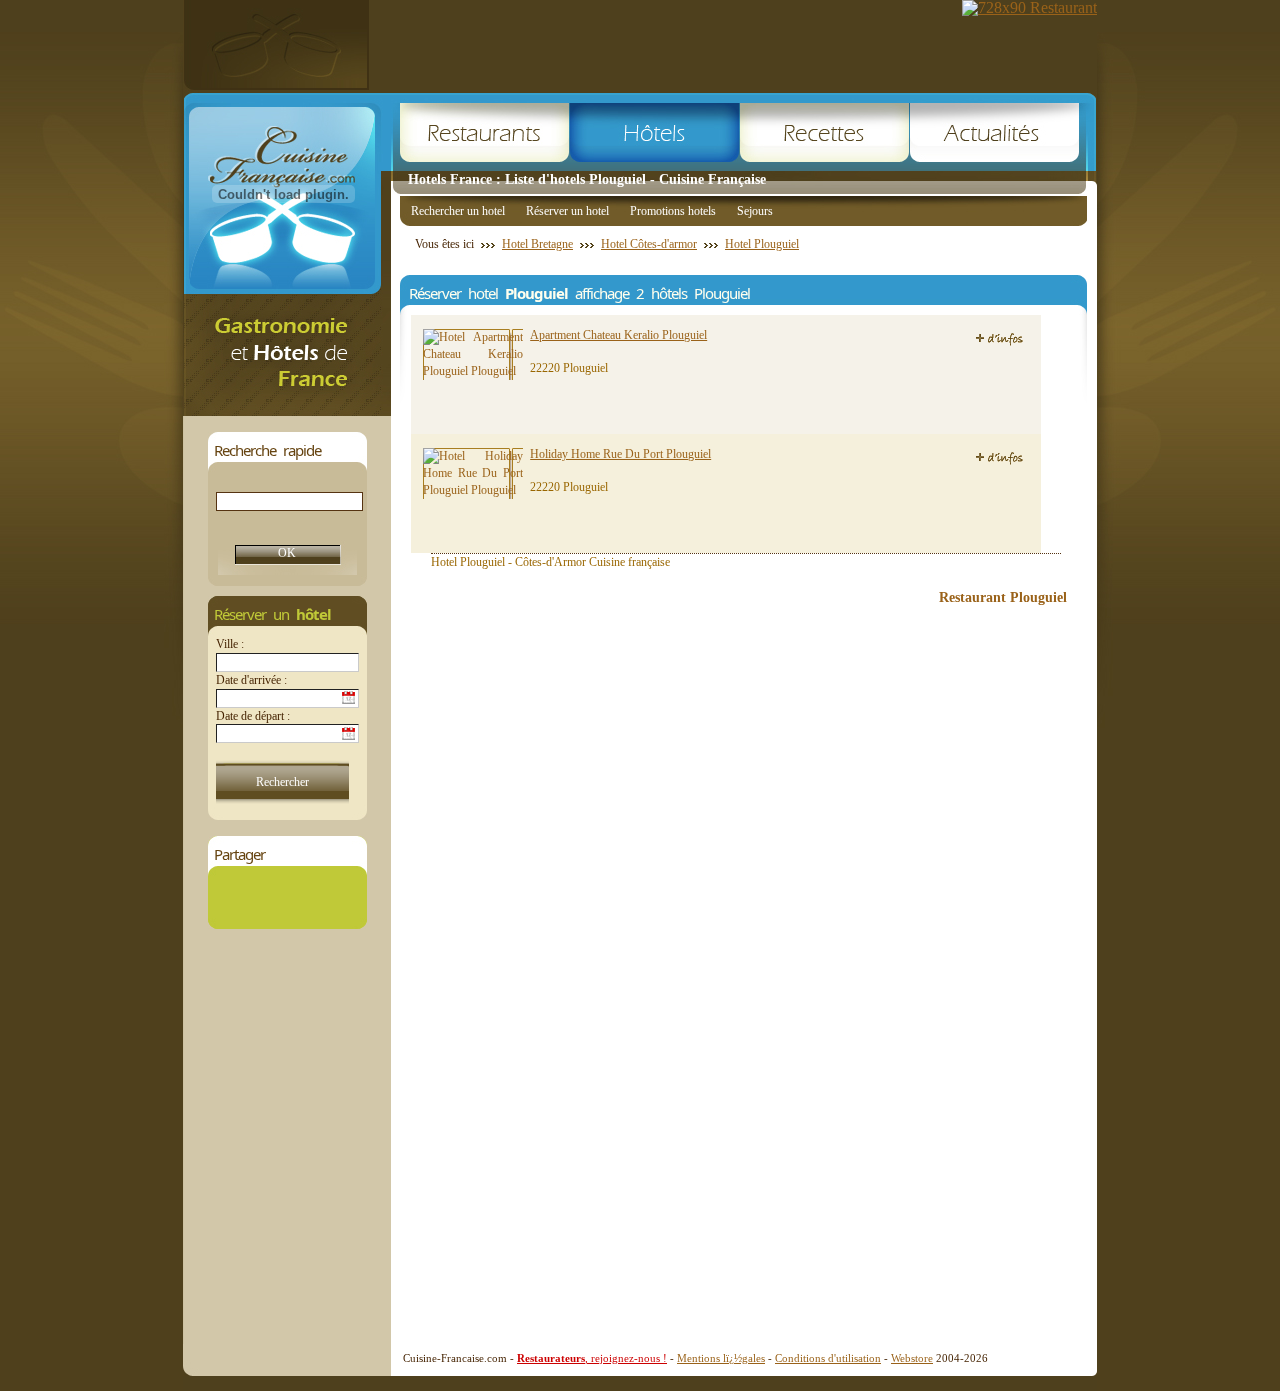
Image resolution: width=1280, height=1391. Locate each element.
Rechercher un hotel (458, 211)
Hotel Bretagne (537, 244)
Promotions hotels (673, 211)
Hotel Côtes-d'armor (649, 244)
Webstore (912, 1358)
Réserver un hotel (567, 211)
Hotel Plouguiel (762, 244)
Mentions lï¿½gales (721, 1358)
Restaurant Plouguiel (1003, 597)
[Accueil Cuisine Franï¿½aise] (287, 410)
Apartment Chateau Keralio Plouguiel (618, 335)
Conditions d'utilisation (828, 1358)
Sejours (755, 211)
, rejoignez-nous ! (592, 1358)
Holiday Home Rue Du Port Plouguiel (620, 454)
